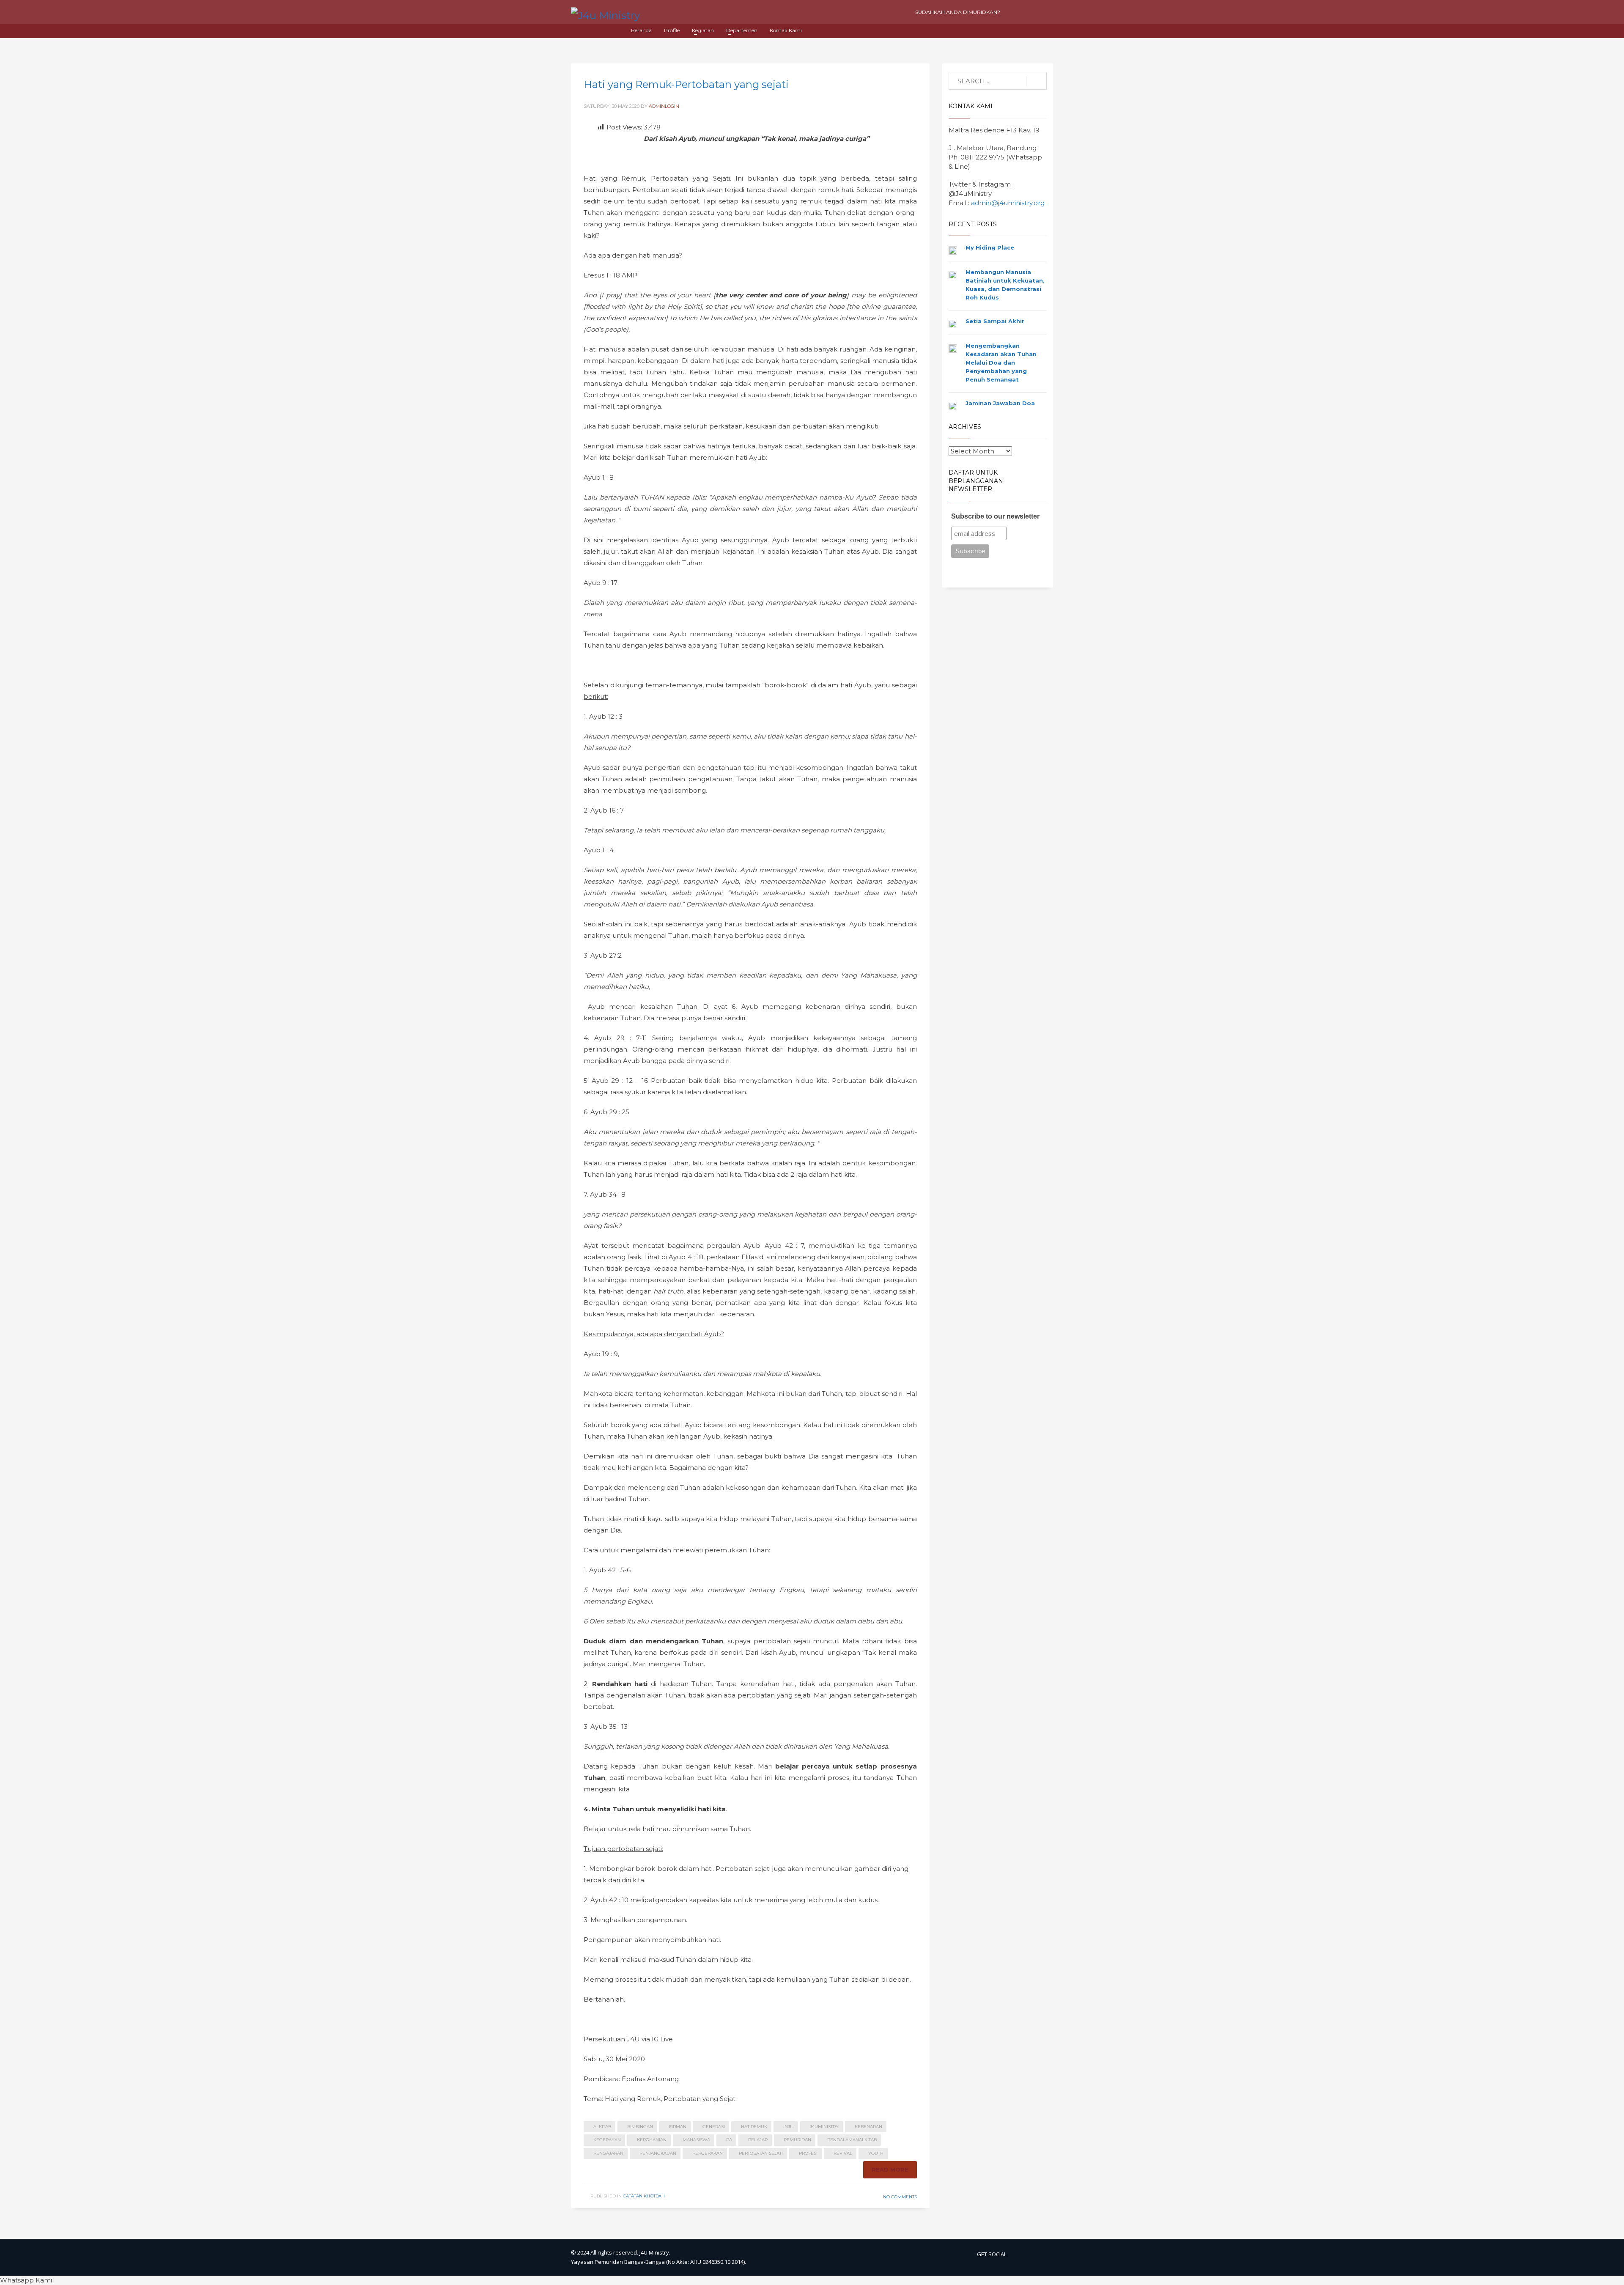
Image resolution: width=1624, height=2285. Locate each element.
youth (876, 2153)
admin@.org (1008, 203)
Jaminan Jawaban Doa (1000, 403)
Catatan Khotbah (644, 2196)
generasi (714, 2127)
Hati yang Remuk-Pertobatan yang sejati (686, 84)
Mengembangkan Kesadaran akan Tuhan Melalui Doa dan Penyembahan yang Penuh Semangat (1001, 363)
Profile (672, 30)
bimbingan (640, 2127)
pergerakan (708, 2153)
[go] (1036, 81)
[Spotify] (1045, 12)
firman (678, 2127)
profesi (808, 2153)
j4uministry (824, 2127)
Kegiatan (703, 30)
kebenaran (868, 2127)
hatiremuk (754, 2127)
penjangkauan (658, 2153)
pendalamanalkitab (852, 2140)
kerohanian (652, 2140)
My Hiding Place (990, 247)
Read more (890, 2170)
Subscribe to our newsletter (995, 516)
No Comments (900, 2197)
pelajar (758, 2140)
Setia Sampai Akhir (995, 321)
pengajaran (608, 2153)
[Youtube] (1015, 12)
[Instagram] (1030, 12)
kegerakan (607, 2140)
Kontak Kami (786, 30)
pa (729, 2140)
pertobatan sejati (761, 2153)
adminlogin (664, 106)
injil (789, 2127)
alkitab (602, 2127)
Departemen (742, 30)
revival (843, 2153)
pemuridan (797, 2140)
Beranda (641, 30)
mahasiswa (696, 2140)
